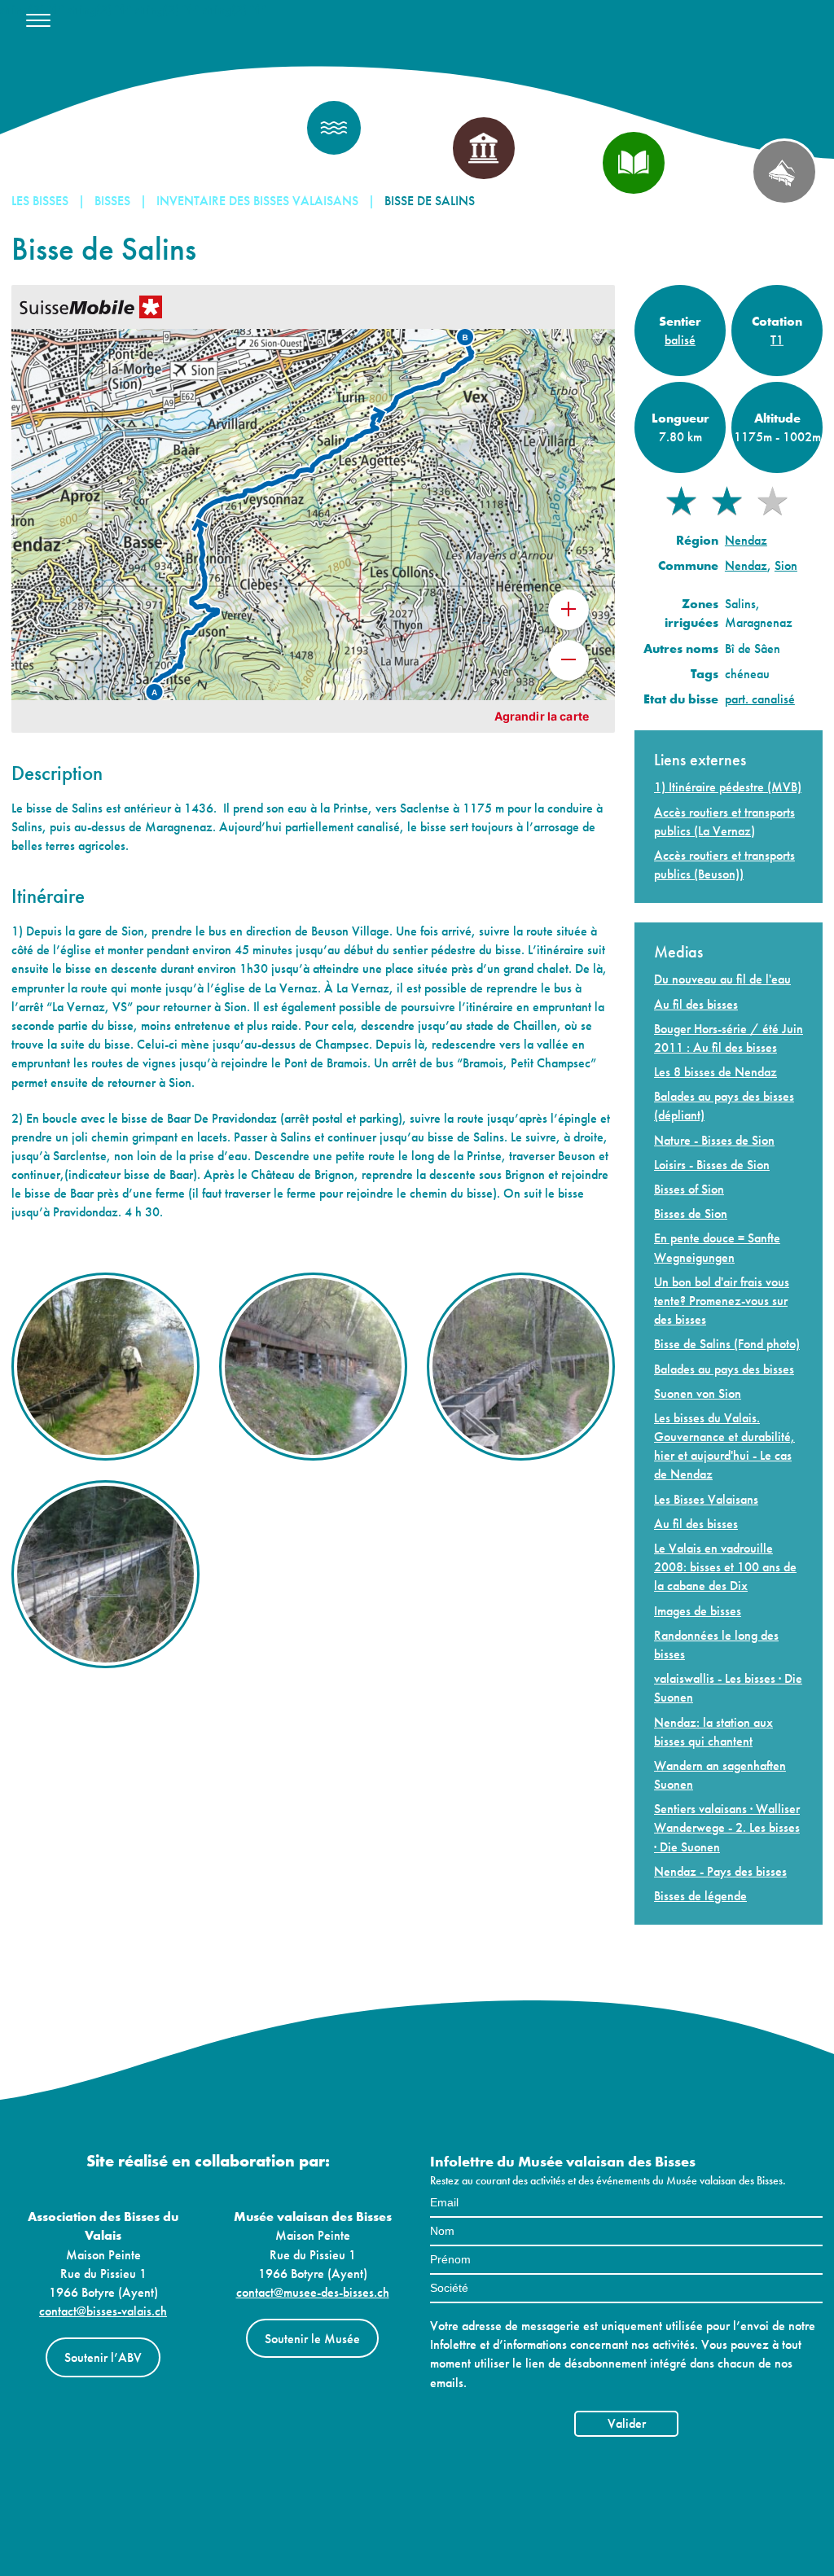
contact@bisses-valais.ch (103, 2311)
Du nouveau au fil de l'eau (722, 979)
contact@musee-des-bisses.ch (313, 2292)
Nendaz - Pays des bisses (720, 1871)
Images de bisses (698, 1611)
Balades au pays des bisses (724, 1369)
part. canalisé (760, 699)
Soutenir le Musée (312, 2339)
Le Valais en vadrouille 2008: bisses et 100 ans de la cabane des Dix (725, 1567)
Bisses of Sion (689, 1189)
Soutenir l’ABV (103, 2357)
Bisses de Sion (691, 1214)
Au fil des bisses (696, 1004)
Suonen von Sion (698, 1393)
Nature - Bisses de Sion (714, 1140)
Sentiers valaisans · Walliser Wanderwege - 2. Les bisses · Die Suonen (727, 1827)
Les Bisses (40, 201)
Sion (786, 565)
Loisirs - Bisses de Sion (712, 1165)
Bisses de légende (700, 1896)
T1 (777, 340)
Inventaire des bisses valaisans (257, 201)
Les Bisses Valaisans (706, 1499)
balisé (680, 340)
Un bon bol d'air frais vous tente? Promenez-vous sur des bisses (722, 1301)
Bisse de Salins (430, 201)
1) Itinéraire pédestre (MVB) (728, 787)
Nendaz (746, 540)
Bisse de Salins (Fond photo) (727, 1344)
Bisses (112, 201)
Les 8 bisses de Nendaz (715, 1072)
